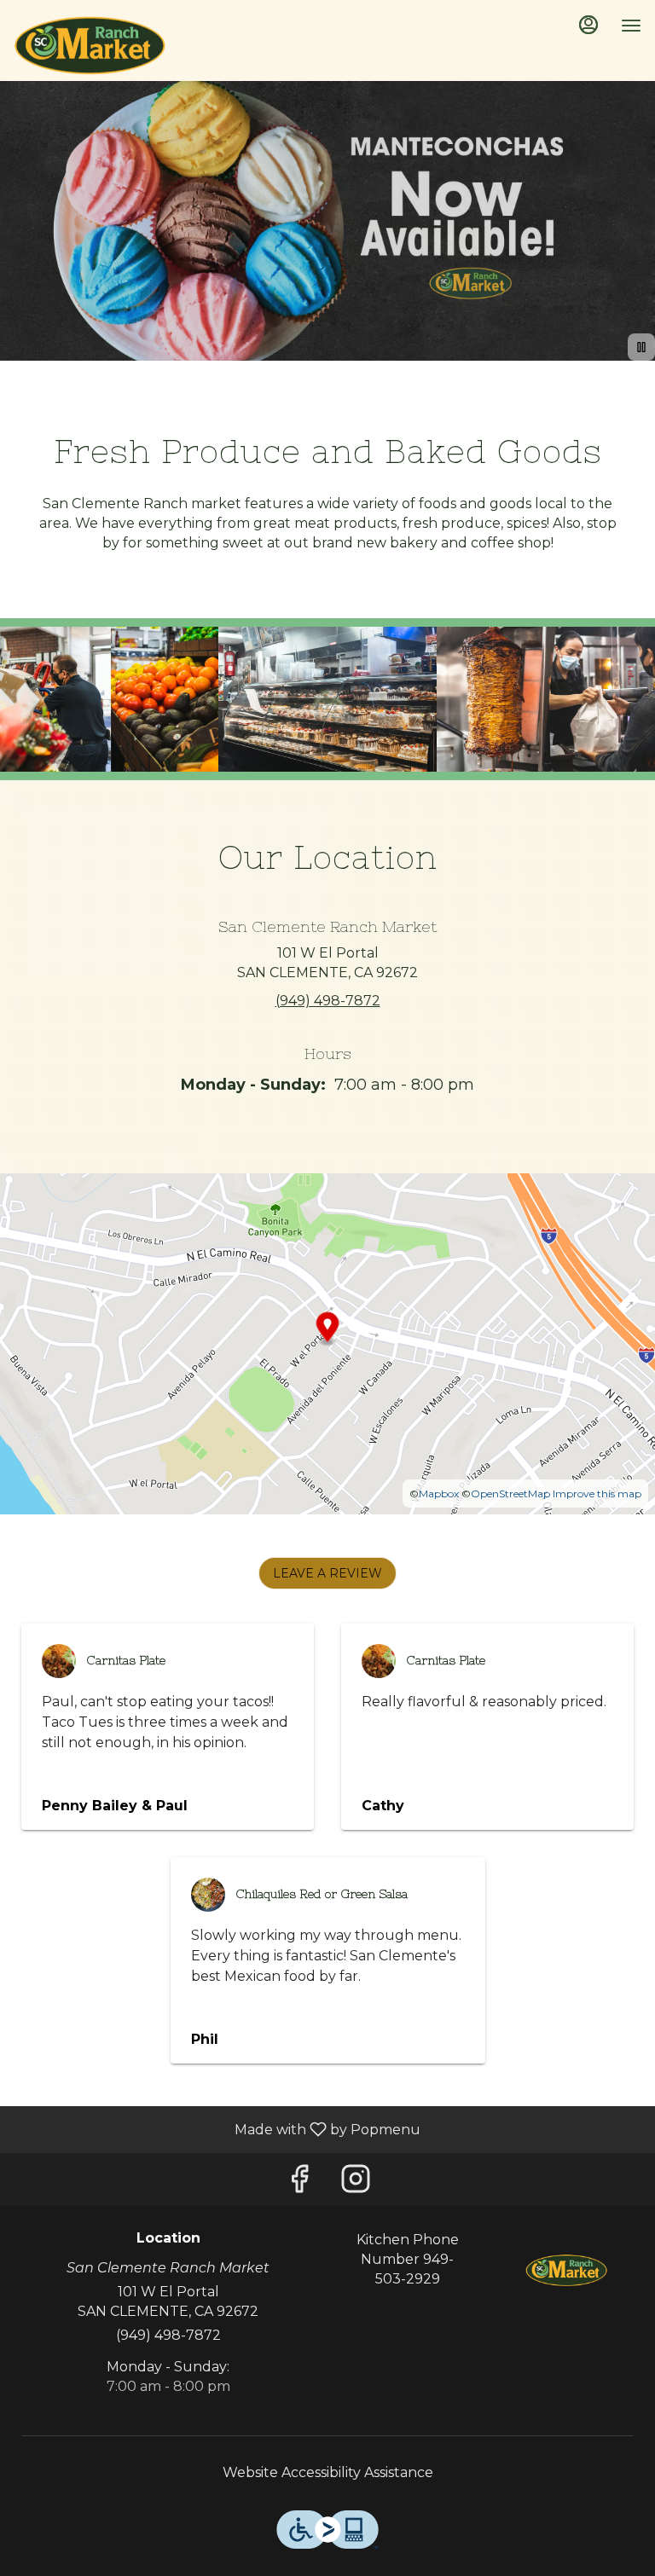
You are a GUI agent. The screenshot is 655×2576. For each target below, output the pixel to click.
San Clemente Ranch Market (567, 2269)
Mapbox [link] (439, 1494)
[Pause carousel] (641, 347)
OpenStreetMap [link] (510, 1494)
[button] (109, 700)
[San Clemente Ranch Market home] (90, 43)
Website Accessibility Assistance (328, 2472)
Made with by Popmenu (217, 2129)
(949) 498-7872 (168, 2335)
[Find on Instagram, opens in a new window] (356, 2183)
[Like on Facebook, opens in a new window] (299, 2183)
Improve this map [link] (597, 1494)
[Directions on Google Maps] (327, 1343)
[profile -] (588, 25)
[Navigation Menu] (631, 26)
